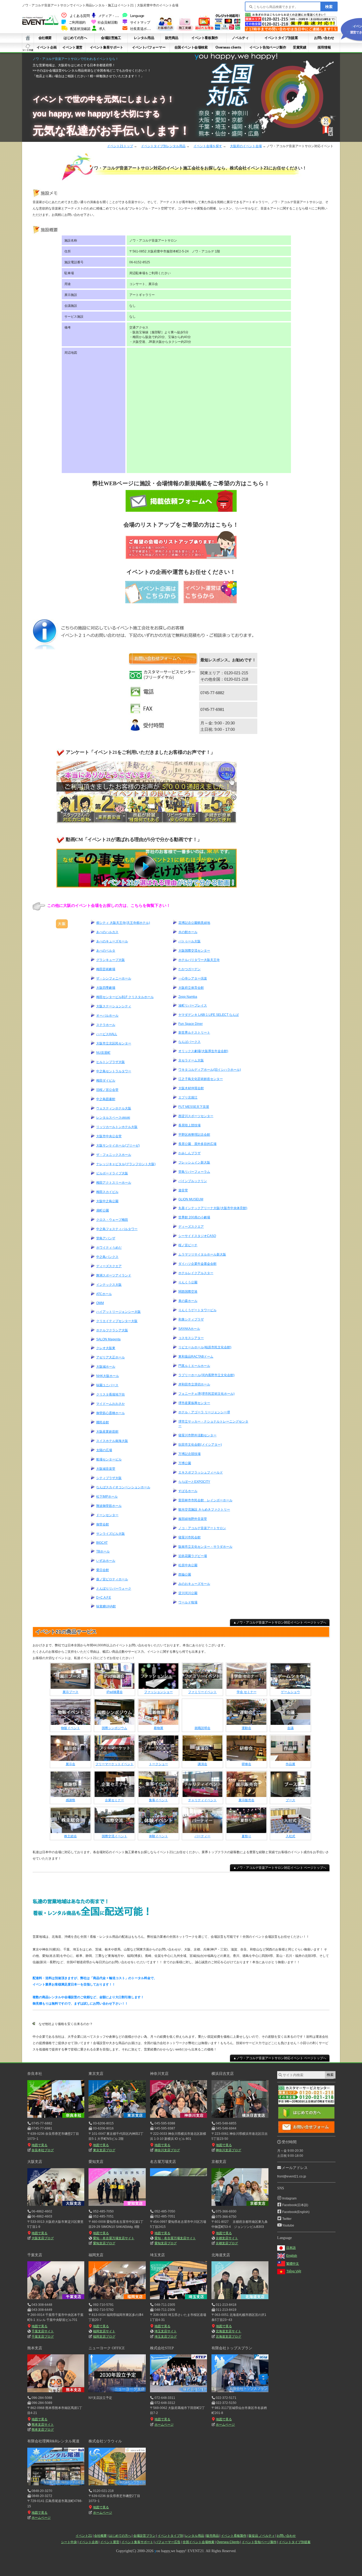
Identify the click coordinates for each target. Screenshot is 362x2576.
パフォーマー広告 (168, 2542)
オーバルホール (107, 1016)
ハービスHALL (107, 1034)
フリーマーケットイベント (114, 1764)
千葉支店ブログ (43, 2337)
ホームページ (164, 2425)
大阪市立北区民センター (114, 1043)
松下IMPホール (107, 1497)
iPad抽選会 (115, 1692)
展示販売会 (246, 1800)
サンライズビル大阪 (111, 1534)
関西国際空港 (188, 1292)
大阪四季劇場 (106, 988)
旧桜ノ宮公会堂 (107, 1090)
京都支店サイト (227, 2238)
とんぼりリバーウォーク (114, 1589)
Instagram (289, 2198)
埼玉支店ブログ (165, 2337)
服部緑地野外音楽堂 (193, 1519)
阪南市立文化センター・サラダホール (205, 1547)
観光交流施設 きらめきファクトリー (204, 1510)
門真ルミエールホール (194, 1366)
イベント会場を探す (208, 146)
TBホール (103, 1551)
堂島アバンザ (106, 1238)
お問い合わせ (324, 38)
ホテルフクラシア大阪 (112, 1330)
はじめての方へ (75, 38)
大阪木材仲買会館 (191, 1088)
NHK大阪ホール (108, 1376)
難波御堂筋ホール (109, 1506)
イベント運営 (72, 47)
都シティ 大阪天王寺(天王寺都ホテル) (123, 923)
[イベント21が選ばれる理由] (204, 29)
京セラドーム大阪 (191, 1060)
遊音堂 (183, 1190)
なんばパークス (189, 1042)
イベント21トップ (120, 146)
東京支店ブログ (104, 2150)
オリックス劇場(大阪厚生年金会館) (203, 1051)
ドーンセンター (107, 1515)
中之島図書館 (106, 1099)
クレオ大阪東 (106, 1348)
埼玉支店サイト (166, 2331)
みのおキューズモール (194, 1584)
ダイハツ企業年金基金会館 (197, 1264)
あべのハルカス (107, 932)
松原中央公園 (188, 1565)
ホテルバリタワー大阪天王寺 (199, 960)
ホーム (28, 38)
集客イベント (158, 1800)
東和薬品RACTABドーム (196, 1357)
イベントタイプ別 (170, 2536)
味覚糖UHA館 (106, 1606)
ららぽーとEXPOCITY (194, 1482)
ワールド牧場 (188, 1602)
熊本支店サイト (43, 2425)
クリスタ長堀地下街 (111, 1394)
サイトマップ (140, 23)
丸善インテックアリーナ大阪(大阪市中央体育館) (213, 1208)
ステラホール (106, 1025)
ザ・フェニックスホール (114, 1155)
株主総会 (70, 1836)
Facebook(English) (296, 2212)
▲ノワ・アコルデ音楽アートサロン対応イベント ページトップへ (280, 1622)
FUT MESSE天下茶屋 (194, 1107)
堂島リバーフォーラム (194, 1172)
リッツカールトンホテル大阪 (117, 1127)
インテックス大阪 (109, 1285)
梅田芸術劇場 (106, 969)
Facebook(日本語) (295, 2205)
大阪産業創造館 (107, 1432)
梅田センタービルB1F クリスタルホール (125, 997)
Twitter (287, 2219)
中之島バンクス (107, 1257)
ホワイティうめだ (109, 1248)
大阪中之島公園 (107, 1201)
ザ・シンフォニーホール (114, 978)
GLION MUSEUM (191, 1199)
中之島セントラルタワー (114, 1071)
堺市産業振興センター (194, 1403)
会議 (290, 1728)
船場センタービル (109, 1459)
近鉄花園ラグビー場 (193, 1556)
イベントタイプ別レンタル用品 (163, 146)
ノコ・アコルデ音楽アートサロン (202, 1528)
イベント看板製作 (205, 38)
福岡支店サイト (104, 2331)
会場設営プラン (144, 2536)
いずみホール (106, 1561)
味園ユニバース (107, 1385)
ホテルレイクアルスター (196, 1273)
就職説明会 (202, 1728)
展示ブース (70, 1692)
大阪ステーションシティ (114, 1006)
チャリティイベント (202, 1800)
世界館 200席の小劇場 (194, 1217)
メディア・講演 (110, 16)
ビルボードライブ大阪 (112, 1173)
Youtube (288, 2225)
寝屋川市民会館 (189, 1537)
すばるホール (188, 1491)
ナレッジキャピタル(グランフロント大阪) (126, 1164)
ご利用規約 (77, 23)
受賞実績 (299, 47)
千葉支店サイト (43, 2331)
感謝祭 (70, 1800)
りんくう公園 (188, 1282)
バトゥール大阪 (189, 941)
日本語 (291, 2248)
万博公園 (185, 1463)
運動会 (246, 1728)
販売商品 (172, 38)
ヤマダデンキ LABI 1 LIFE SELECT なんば (209, 1015)
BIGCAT (102, 1543)
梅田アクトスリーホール (114, 1183)
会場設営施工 (111, 38)
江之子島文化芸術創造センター (201, 1079)
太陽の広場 (104, 1450)
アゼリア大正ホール (111, 1357)
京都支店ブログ (227, 2243)
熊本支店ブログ (43, 2430)
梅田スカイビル (107, 1192)
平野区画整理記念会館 (194, 1135)
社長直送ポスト (142, 29)
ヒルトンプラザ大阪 (111, 1062)
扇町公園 (103, 1210)
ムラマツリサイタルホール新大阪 (202, 1254)
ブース (290, 1800)
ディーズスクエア (109, 1266)
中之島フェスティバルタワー (117, 1229)
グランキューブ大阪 (111, 960)
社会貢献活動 (108, 23)
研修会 (246, 1764)
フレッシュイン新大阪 (194, 1162)
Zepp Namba (188, 997)
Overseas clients (228, 47)
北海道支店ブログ (228, 2337)
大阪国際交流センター (194, 951)
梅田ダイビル (106, 1081)
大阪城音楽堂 (106, 1469)
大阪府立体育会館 (191, 988)
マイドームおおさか (111, 1404)
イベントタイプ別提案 (281, 38)
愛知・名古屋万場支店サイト (114, 2238)
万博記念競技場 (189, 1454)
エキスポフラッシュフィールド (201, 1472)
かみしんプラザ (189, 1153)
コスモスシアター (191, 1338)
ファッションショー (158, 1692)
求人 (102, 29)
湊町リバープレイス (193, 1005)
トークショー (158, 1764)
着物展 (158, 1728)
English (292, 2256)
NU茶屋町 (103, 1053)
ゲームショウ (290, 1692)
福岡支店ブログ (104, 2337)
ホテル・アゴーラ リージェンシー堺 (204, 1412)
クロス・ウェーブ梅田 (112, 1220)
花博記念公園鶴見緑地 (194, 923)
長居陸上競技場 (189, 1125)
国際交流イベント (114, 1836)
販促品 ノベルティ (262, 2536)
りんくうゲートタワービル (197, 1310)
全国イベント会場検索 (191, 47)
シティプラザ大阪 (109, 1478)
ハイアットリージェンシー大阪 (118, 1312)
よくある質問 (80, 16)
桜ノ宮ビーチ (188, 1245)
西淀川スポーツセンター (196, 1116)
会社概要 (45, 38)
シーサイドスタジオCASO (197, 1236)
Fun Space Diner (191, 1024)
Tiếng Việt (294, 2271)
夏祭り (246, 1836)
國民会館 (103, 1422)
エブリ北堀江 (188, 1097)
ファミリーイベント (202, 1692)
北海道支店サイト (228, 2331)
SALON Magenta (108, 1339)
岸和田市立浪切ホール (194, 1384)
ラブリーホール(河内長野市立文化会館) (206, 1375)
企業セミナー (114, 1800)
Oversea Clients (228, 2542)
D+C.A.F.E (104, 1598)
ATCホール (104, 1294)
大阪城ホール (106, 1367)
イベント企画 (47, 47)
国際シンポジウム (114, 1728)
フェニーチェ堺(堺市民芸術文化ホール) (206, 1394)
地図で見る (39, 2145)
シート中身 (28, 47)
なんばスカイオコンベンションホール (123, 1487)
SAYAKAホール (189, 1329)
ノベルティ (240, 38)
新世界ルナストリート (194, 1033)
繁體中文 (293, 2264)
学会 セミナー (247, 1692)
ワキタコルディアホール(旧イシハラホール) (210, 1070)
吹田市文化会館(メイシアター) (200, 1445)
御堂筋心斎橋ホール (111, 1413)
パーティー (202, 1836)
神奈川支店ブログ (167, 2150)
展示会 (70, 1764)
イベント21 (84, 2536)
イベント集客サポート (107, 47)
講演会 (202, 1764)
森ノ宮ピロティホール (112, 1579)
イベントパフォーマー (149, 47)
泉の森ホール (188, 1301)
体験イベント (158, 1836)
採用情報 (324, 47)
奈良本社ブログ (43, 2150)
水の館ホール (188, 932)
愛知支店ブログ (104, 2243)
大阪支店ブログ (43, 2238)
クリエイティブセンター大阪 (117, 1321)
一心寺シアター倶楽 (193, 978)
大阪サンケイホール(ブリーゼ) (118, 1145)
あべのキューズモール (112, 941)
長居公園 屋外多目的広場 (197, 1144)
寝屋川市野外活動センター (197, 1435)
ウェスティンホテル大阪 (114, 1108)
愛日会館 (103, 1570)
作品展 (290, 1764)
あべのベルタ (106, 951)
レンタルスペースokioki (113, 1118)
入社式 (290, 1836)
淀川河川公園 (188, 1593)
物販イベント (70, 1728)
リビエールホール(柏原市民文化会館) (205, 1347)
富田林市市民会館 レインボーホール (205, 1500)
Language (137, 16)
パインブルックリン (193, 1181)
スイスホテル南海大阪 (112, 1441)
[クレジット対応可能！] (228, 29)
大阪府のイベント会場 (246, 146)
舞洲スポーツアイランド (114, 1275)
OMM (100, 1303)
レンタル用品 (144, 38)
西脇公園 (185, 1575)
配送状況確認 (80, 29)
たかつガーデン (189, 969)
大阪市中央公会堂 (109, 1136)
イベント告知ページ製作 (268, 47)
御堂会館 (103, 1524)
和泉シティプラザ (191, 1319)
